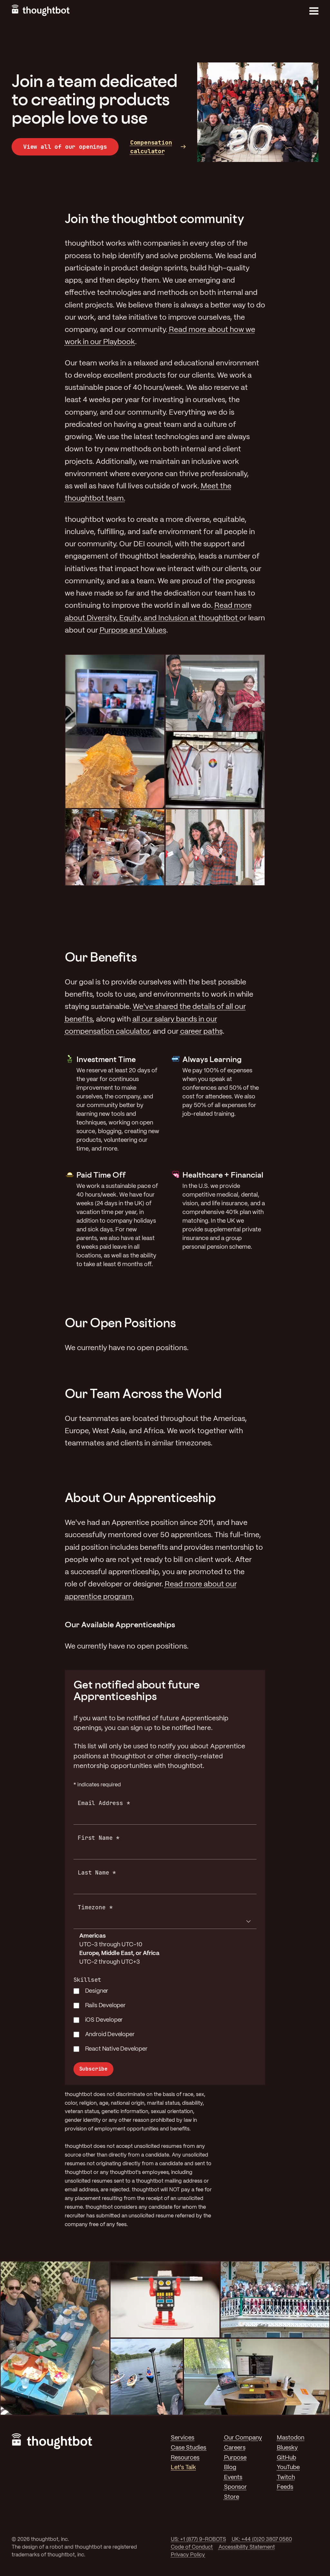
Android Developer (110, 2035)
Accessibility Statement (247, 2547)
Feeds (285, 2487)
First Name (99, 1838)
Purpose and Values (133, 631)
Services (183, 2438)
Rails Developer (105, 2006)
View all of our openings (65, 147)
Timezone (95, 1907)
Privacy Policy (188, 2555)
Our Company (243, 2438)
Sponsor (235, 2487)
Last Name (97, 1872)
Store (232, 2497)
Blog (230, 2468)
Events (233, 2478)
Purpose (235, 2458)
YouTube (288, 2468)
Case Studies (189, 2448)
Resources (185, 2458)
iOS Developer (104, 2020)
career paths (201, 1032)
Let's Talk (183, 2468)
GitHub (286, 2458)
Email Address (104, 1803)
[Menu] (314, 11)
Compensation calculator (151, 147)
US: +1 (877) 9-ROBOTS (198, 2539)
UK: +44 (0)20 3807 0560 (262, 2539)
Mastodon (291, 2438)
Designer (97, 1991)
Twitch (286, 2478)
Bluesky (287, 2448)
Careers (235, 2448)
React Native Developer (116, 2049)
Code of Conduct (192, 2547)
